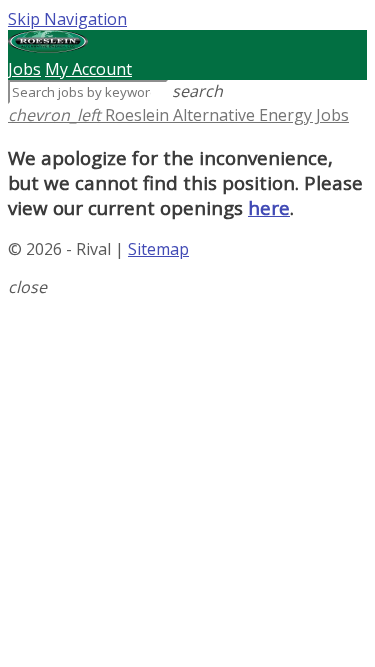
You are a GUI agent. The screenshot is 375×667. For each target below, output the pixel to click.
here (269, 207)
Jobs (24, 69)
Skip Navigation (67, 19)
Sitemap (158, 249)
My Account (88, 69)
